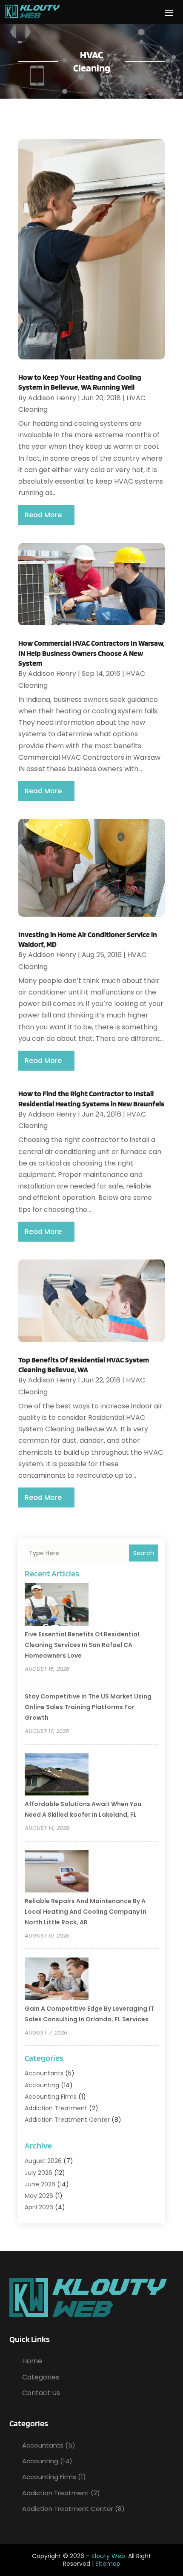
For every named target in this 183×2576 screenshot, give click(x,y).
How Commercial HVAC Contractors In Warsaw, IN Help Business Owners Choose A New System (91, 653)
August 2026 (43, 2161)
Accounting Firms (51, 2097)
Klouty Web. (109, 2556)
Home (32, 2361)
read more (43, 515)
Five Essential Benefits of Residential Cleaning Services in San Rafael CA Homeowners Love (82, 1645)
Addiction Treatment (56, 2108)
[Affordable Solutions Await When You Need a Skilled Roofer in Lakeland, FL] (57, 1775)
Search (144, 1553)
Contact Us (41, 2393)
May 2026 (39, 2196)
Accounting (42, 2085)
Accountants (44, 2073)
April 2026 (39, 2207)
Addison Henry (52, 398)
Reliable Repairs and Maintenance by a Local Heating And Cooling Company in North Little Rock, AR (86, 1912)
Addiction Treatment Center (67, 2120)
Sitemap (108, 2564)
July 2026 (39, 2173)
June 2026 (40, 2184)
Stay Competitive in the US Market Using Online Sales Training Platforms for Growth (88, 1707)
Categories (41, 2377)
